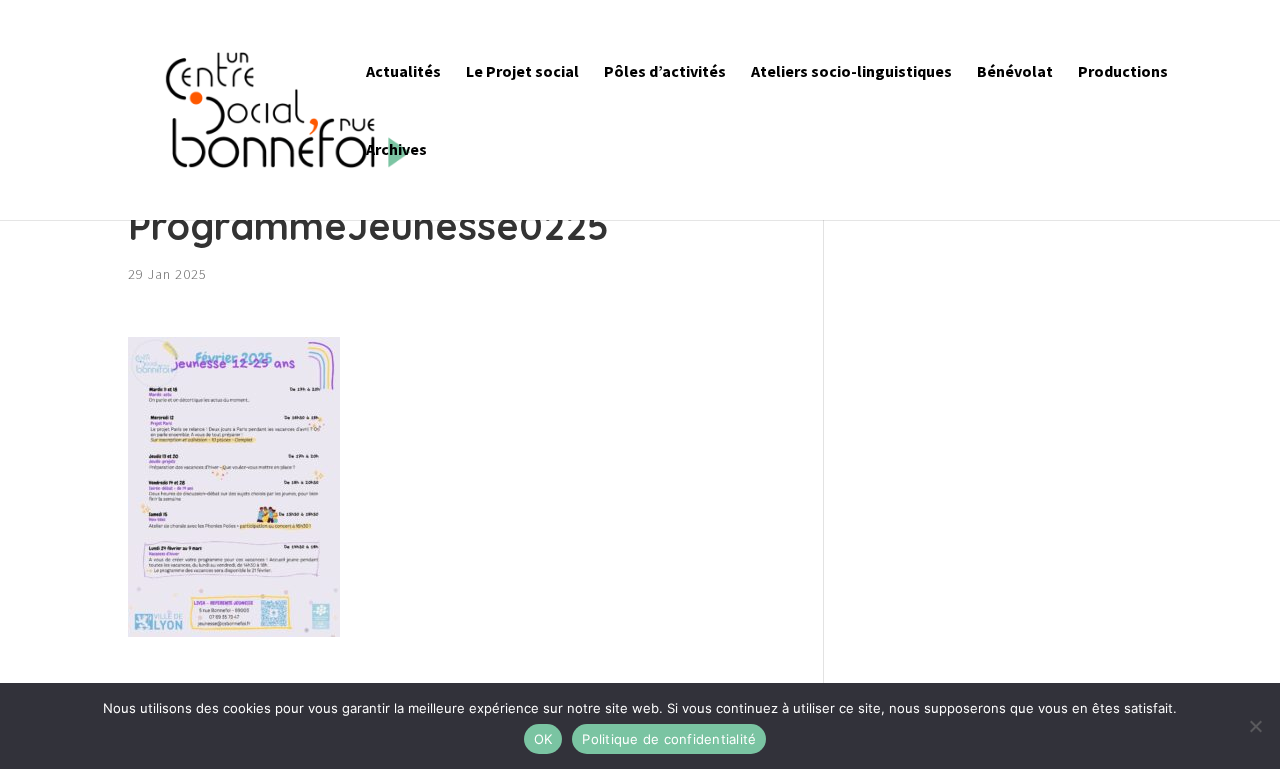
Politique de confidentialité (669, 739)
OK (543, 739)
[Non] (1255, 726)
